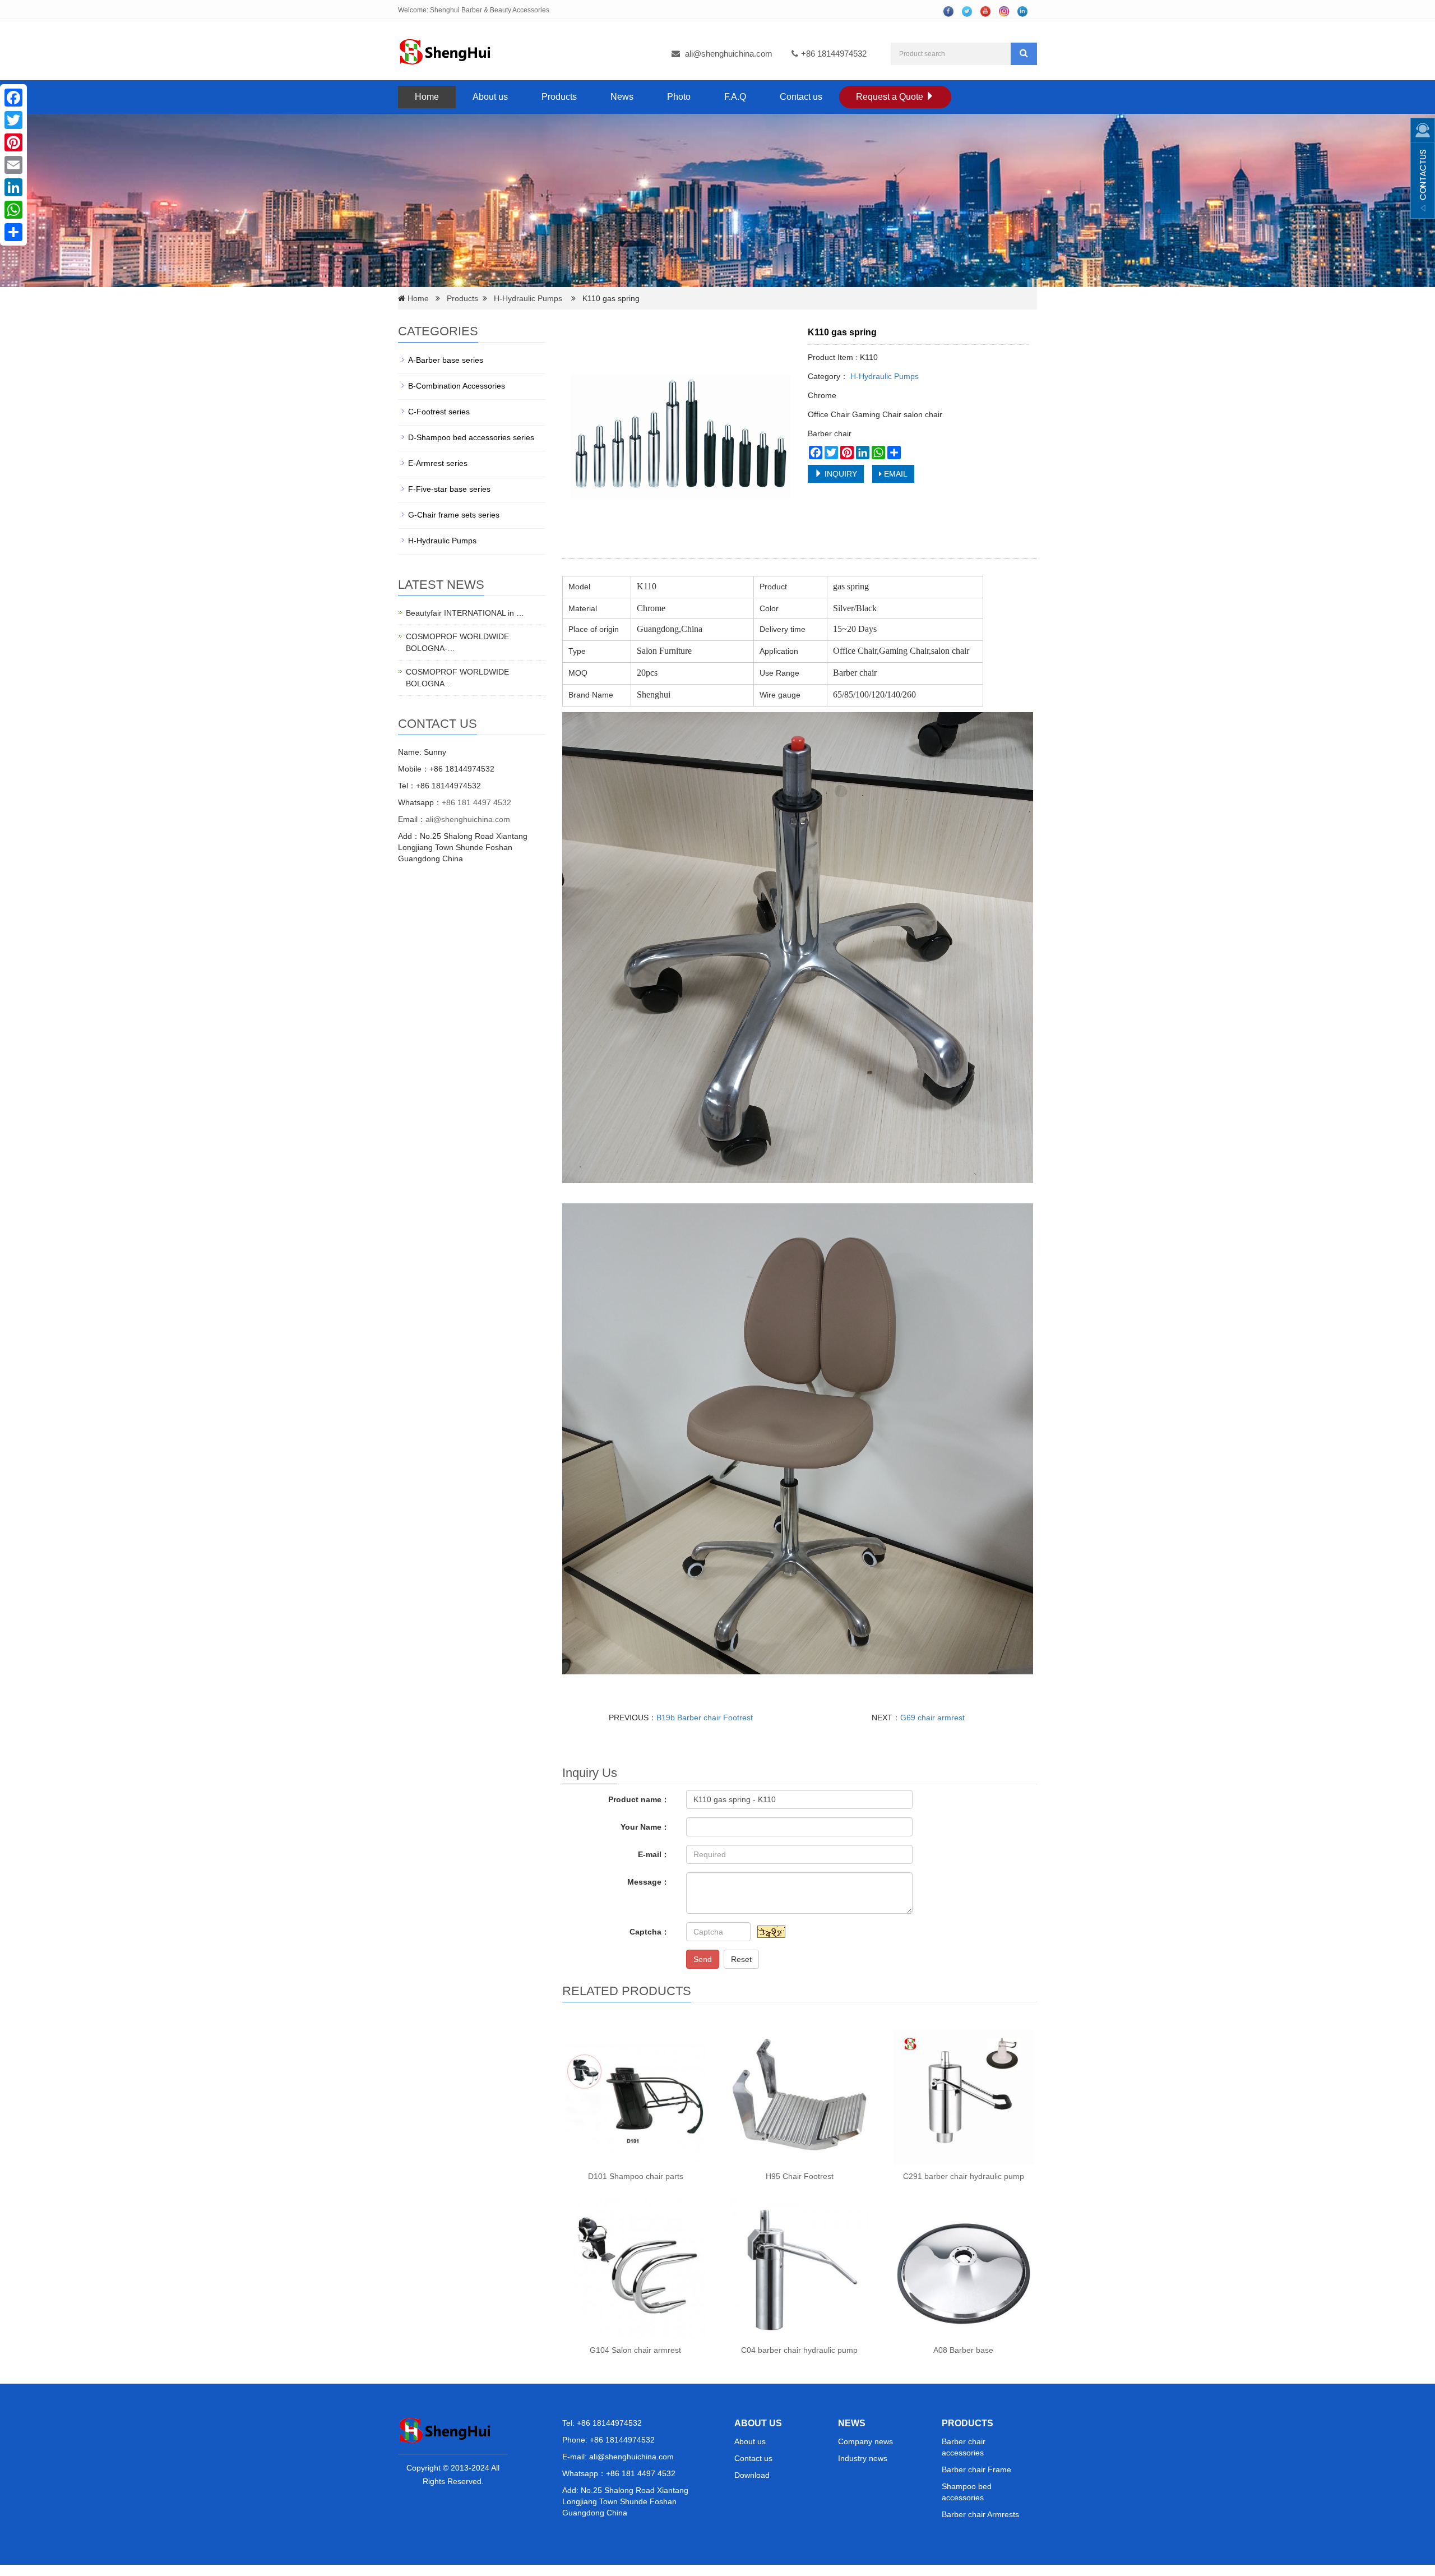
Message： (648, 1882)
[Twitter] (13, 120)
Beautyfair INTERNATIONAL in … (465, 613)
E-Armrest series (438, 463)
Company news (865, 2441)
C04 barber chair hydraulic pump (799, 2350)
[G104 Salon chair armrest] (636, 2269)
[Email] (13, 165)
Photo (679, 97)
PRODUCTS (968, 2423)
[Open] (1423, 168)
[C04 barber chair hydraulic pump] (799, 2269)
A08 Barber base (963, 2350)
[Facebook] (13, 98)
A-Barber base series (446, 360)
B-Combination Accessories (457, 386)
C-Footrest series (439, 412)
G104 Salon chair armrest (635, 2350)
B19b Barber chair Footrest (705, 1718)
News (622, 97)
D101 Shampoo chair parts (636, 2176)
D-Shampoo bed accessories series (471, 437)
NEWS (852, 2423)
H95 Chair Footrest (800, 2176)
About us (490, 97)
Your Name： (645, 1827)
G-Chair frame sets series (454, 515)
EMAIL (895, 474)
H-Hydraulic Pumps (528, 298)
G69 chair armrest (932, 1718)
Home (427, 97)
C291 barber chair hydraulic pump (964, 2176)
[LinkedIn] (13, 187)
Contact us (801, 97)
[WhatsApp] (13, 210)
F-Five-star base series (449, 489)
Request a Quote (891, 97)
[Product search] (1024, 54)
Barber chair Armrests (980, 2514)
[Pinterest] (13, 142)
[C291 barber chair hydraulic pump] (963, 2095)
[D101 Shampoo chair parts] (636, 2095)
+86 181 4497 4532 (476, 802)
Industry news (863, 2458)
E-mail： (654, 1854)
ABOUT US (758, 2423)
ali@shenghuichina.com (729, 54)
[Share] (13, 232)
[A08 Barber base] (963, 2269)
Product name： (639, 1799)
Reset (741, 1959)
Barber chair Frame (976, 2469)
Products (559, 97)
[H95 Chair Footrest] (799, 2095)
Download (752, 2475)
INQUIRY (840, 474)
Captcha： (649, 1932)
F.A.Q (735, 97)
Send (703, 1959)
